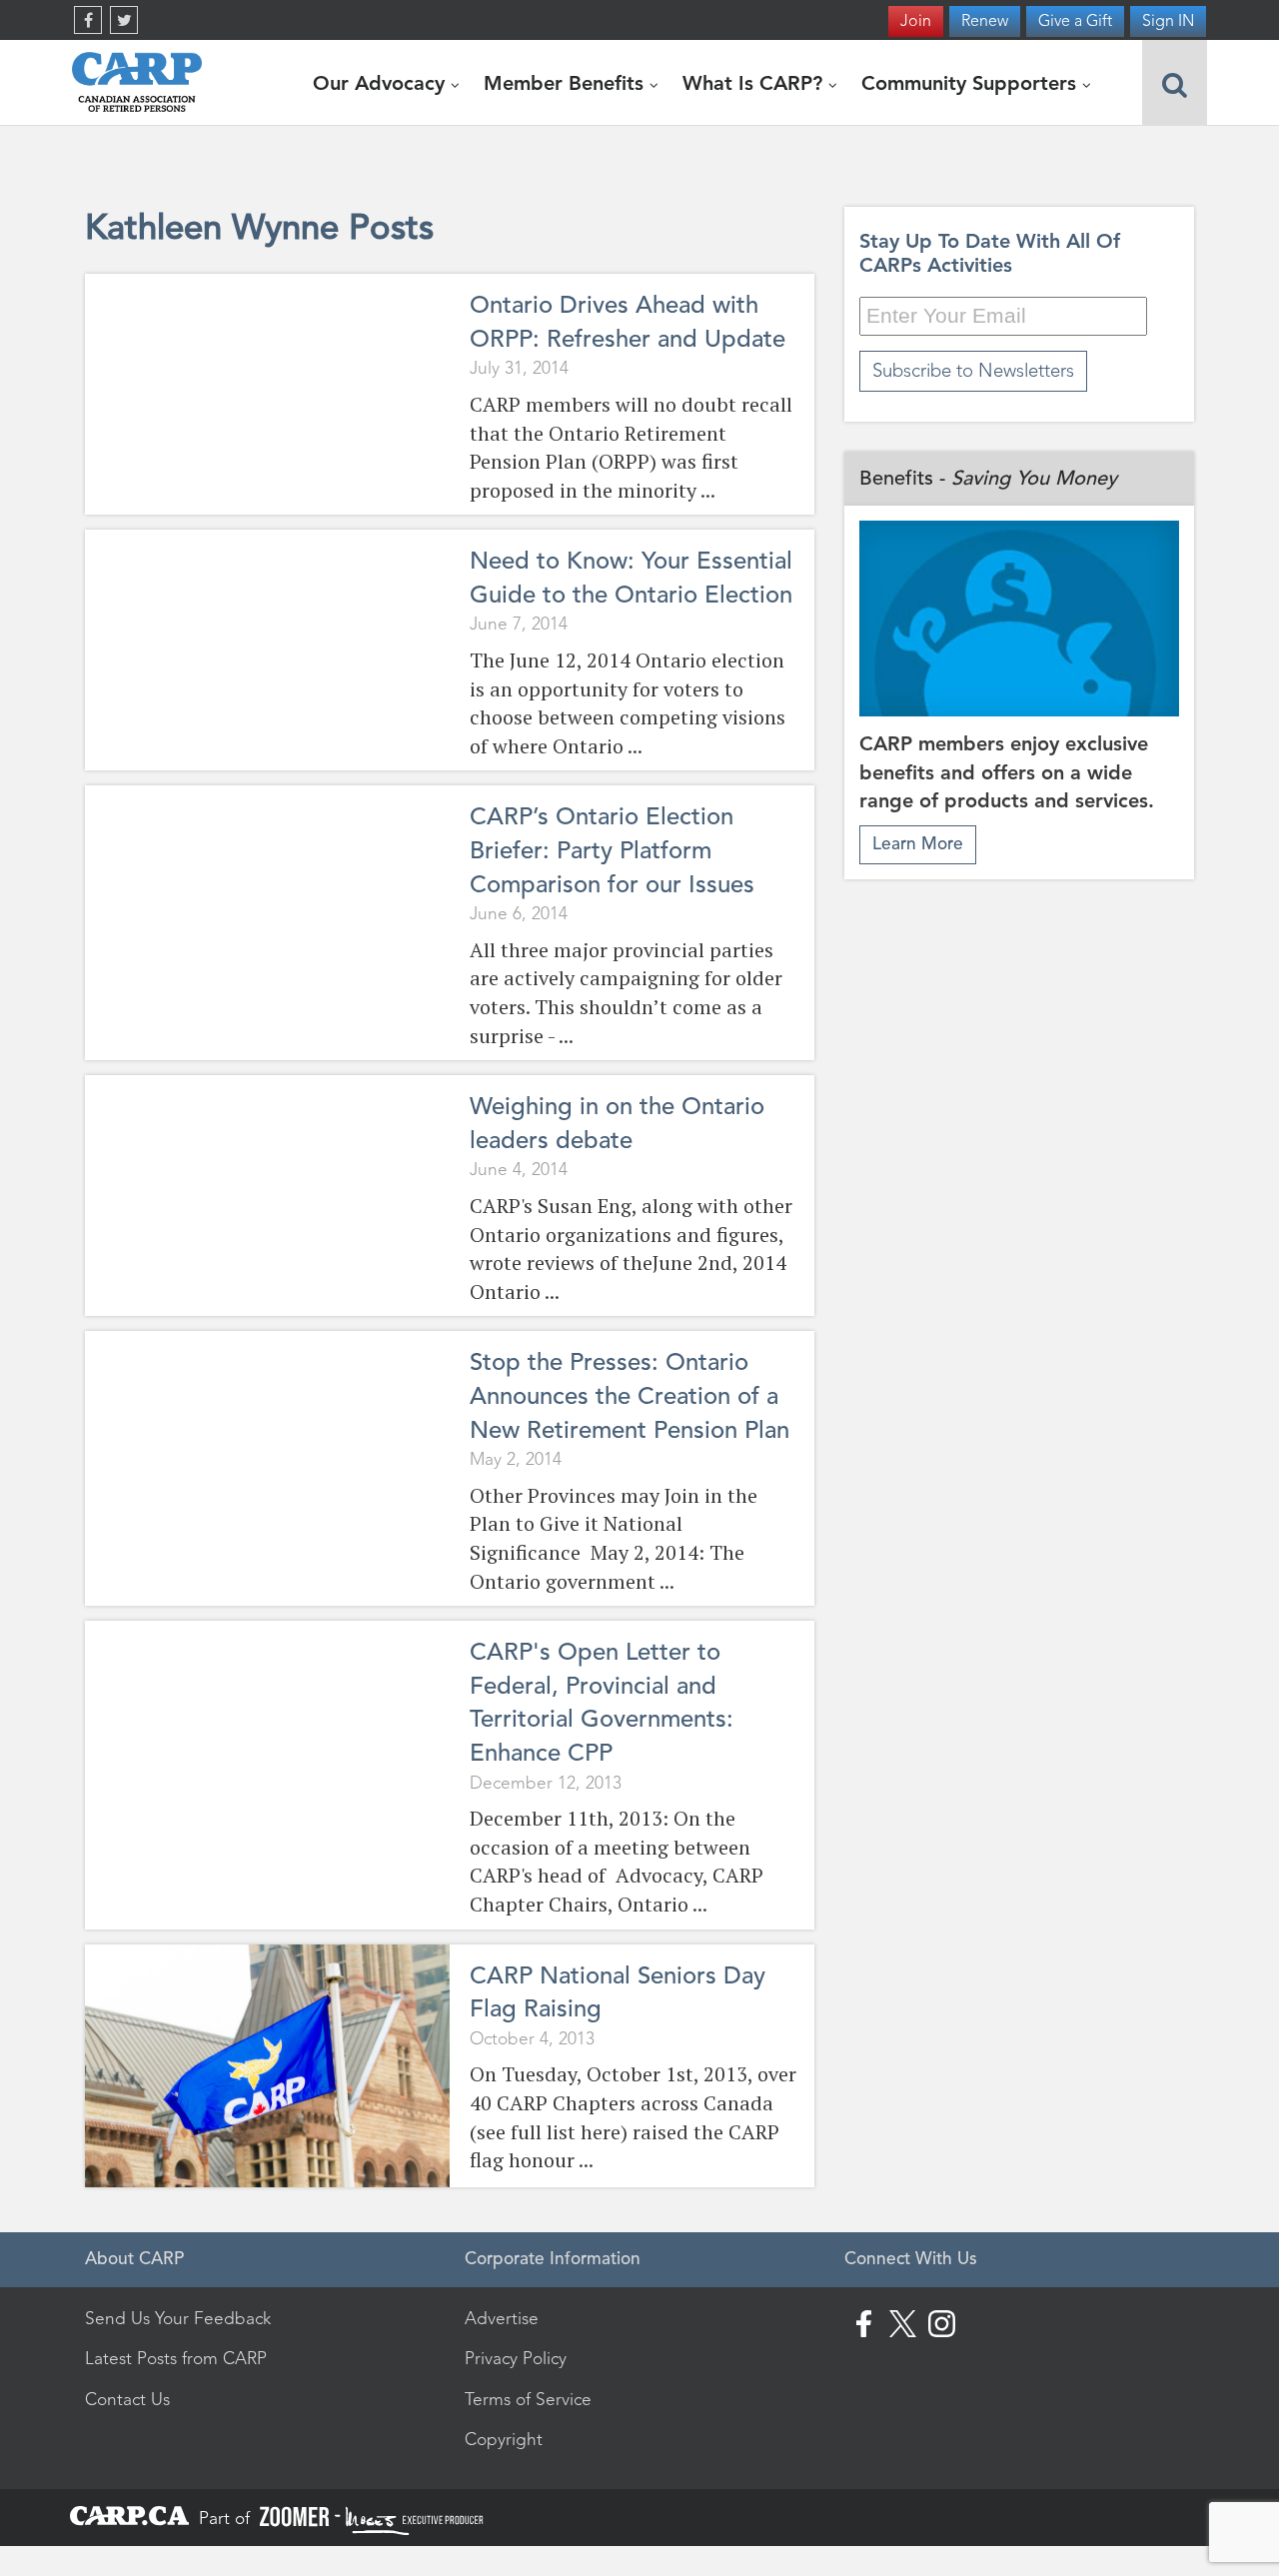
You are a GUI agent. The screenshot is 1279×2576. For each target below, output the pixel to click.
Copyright (504, 2439)
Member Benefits (567, 83)
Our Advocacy (382, 83)
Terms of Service (528, 2399)
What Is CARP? (755, 83)
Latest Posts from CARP (176, 2358)
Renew (985, 20)
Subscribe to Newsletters (973, 370)
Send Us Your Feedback (178, 2318)
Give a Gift (1075, 20)
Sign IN (1168, 20)
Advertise (502, 2318)
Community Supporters (972, 83)
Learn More (918, 844)
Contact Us (127, 2399)
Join (916, 20)
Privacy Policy (516, 2358)
